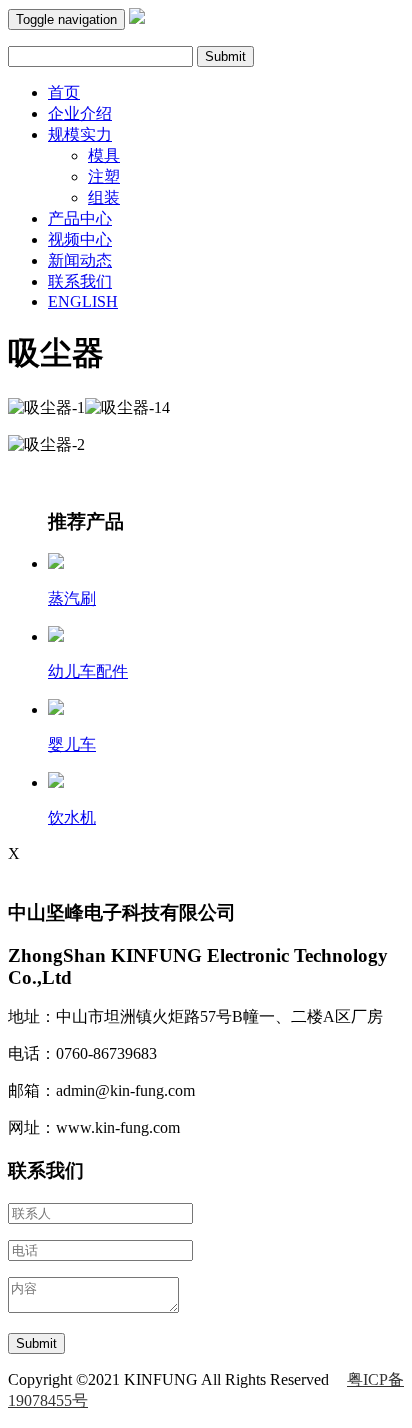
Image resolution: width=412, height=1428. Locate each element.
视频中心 (80, 239)
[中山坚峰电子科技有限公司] (137, 18)
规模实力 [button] (80, 134)
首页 (64, 92)
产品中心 (80, 218)
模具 (104, 155)
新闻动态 (80, 260)
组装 (104, 197)
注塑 (104, 176)
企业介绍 (80, 113)
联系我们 (80, 281)
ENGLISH (83, 301)
